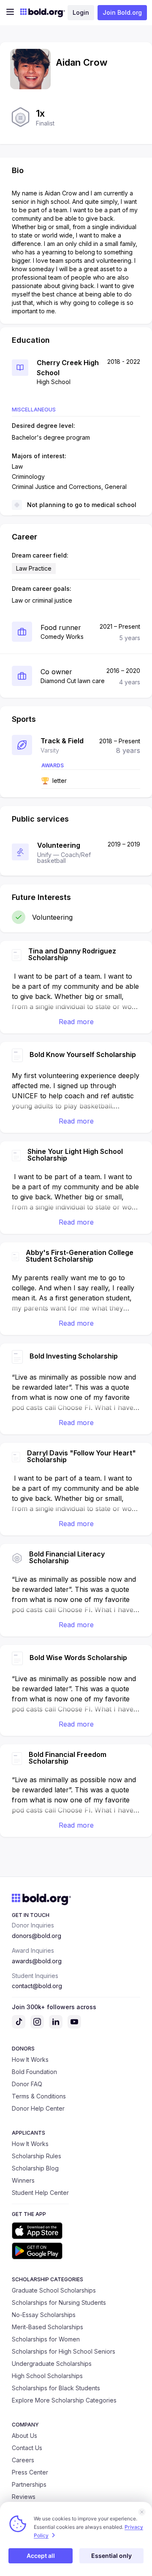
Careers (23, 2460)
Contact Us (27, 2448)
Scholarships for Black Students (56, 2388)
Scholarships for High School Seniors (64, 2351)
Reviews (24, 2497)
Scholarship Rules (37, 2156)
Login (81, 12)
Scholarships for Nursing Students (59, 2302)
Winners (23, 2180)
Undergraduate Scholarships (52, 2364)
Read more (76, 1022)
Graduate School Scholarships (54, 2290)
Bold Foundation (34, 2072)
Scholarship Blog (35, 2168)
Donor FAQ (27, 2084)
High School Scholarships (47, 2376)
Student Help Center (40, 2193)
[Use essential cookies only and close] (142, 2512)
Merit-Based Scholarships (47, 2327)
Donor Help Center (38, 2108)
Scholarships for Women (46, 2339)
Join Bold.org (122, 12)
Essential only (111, 2556)
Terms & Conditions (39, 2096)
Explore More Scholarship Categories (64, 2400)
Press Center (30, 2472)
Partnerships (29, 2484)
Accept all (41, 2556)
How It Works (30, 2059)
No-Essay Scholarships (44, 2315)
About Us (24, 2436)
